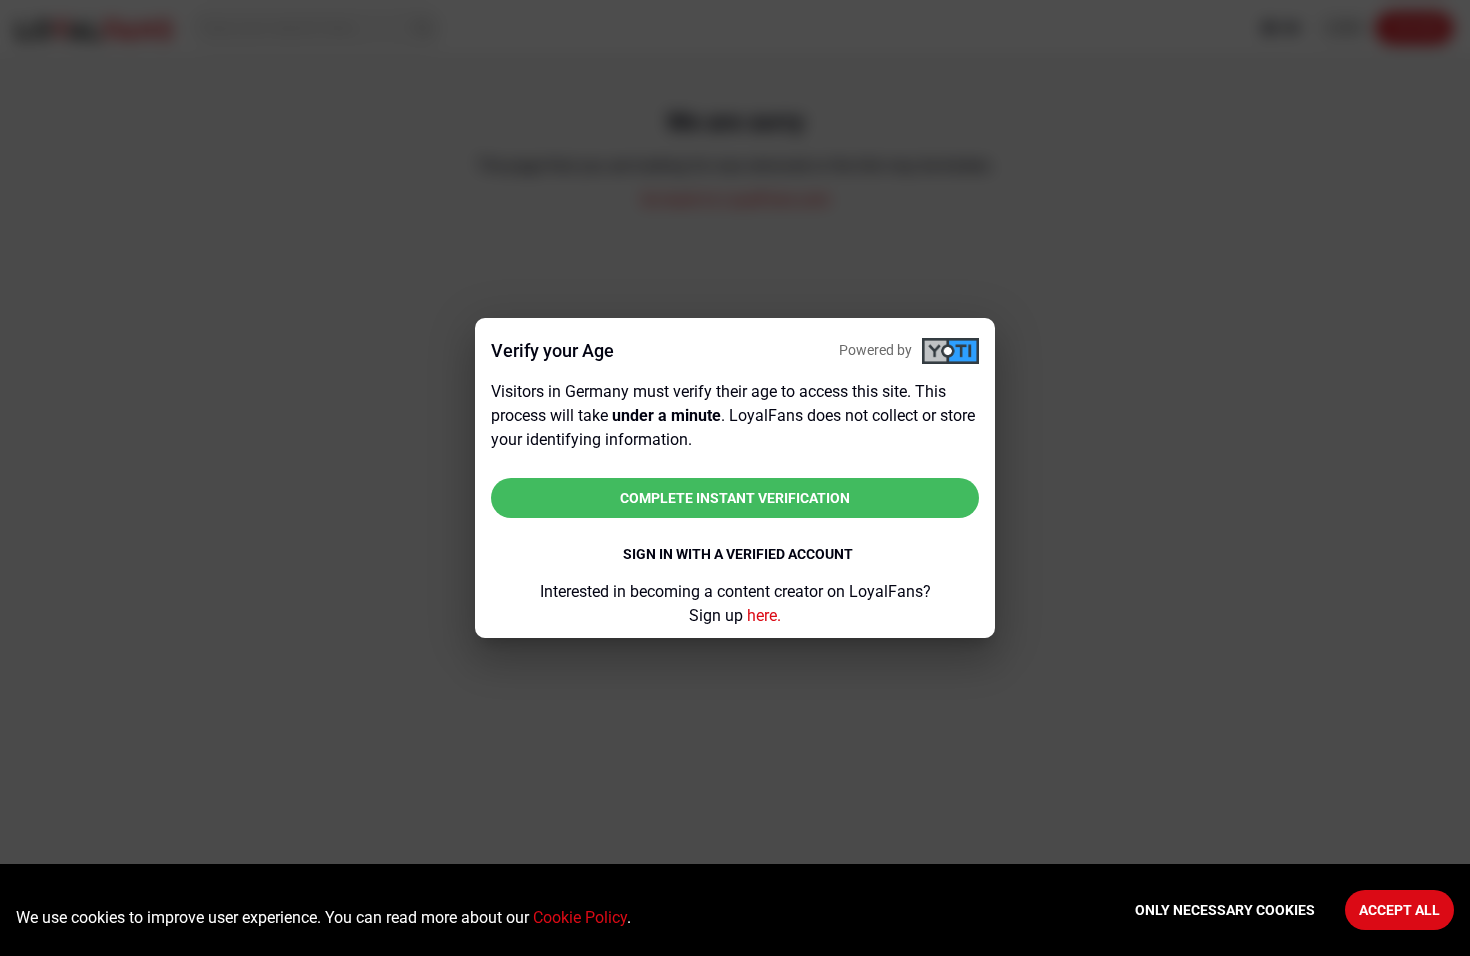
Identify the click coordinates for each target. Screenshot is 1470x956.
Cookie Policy (580, 917)
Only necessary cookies (1225, 910)
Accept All (1399, 910)
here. (764, 615)
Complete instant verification (735, 498)
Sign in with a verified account (738, 554)
